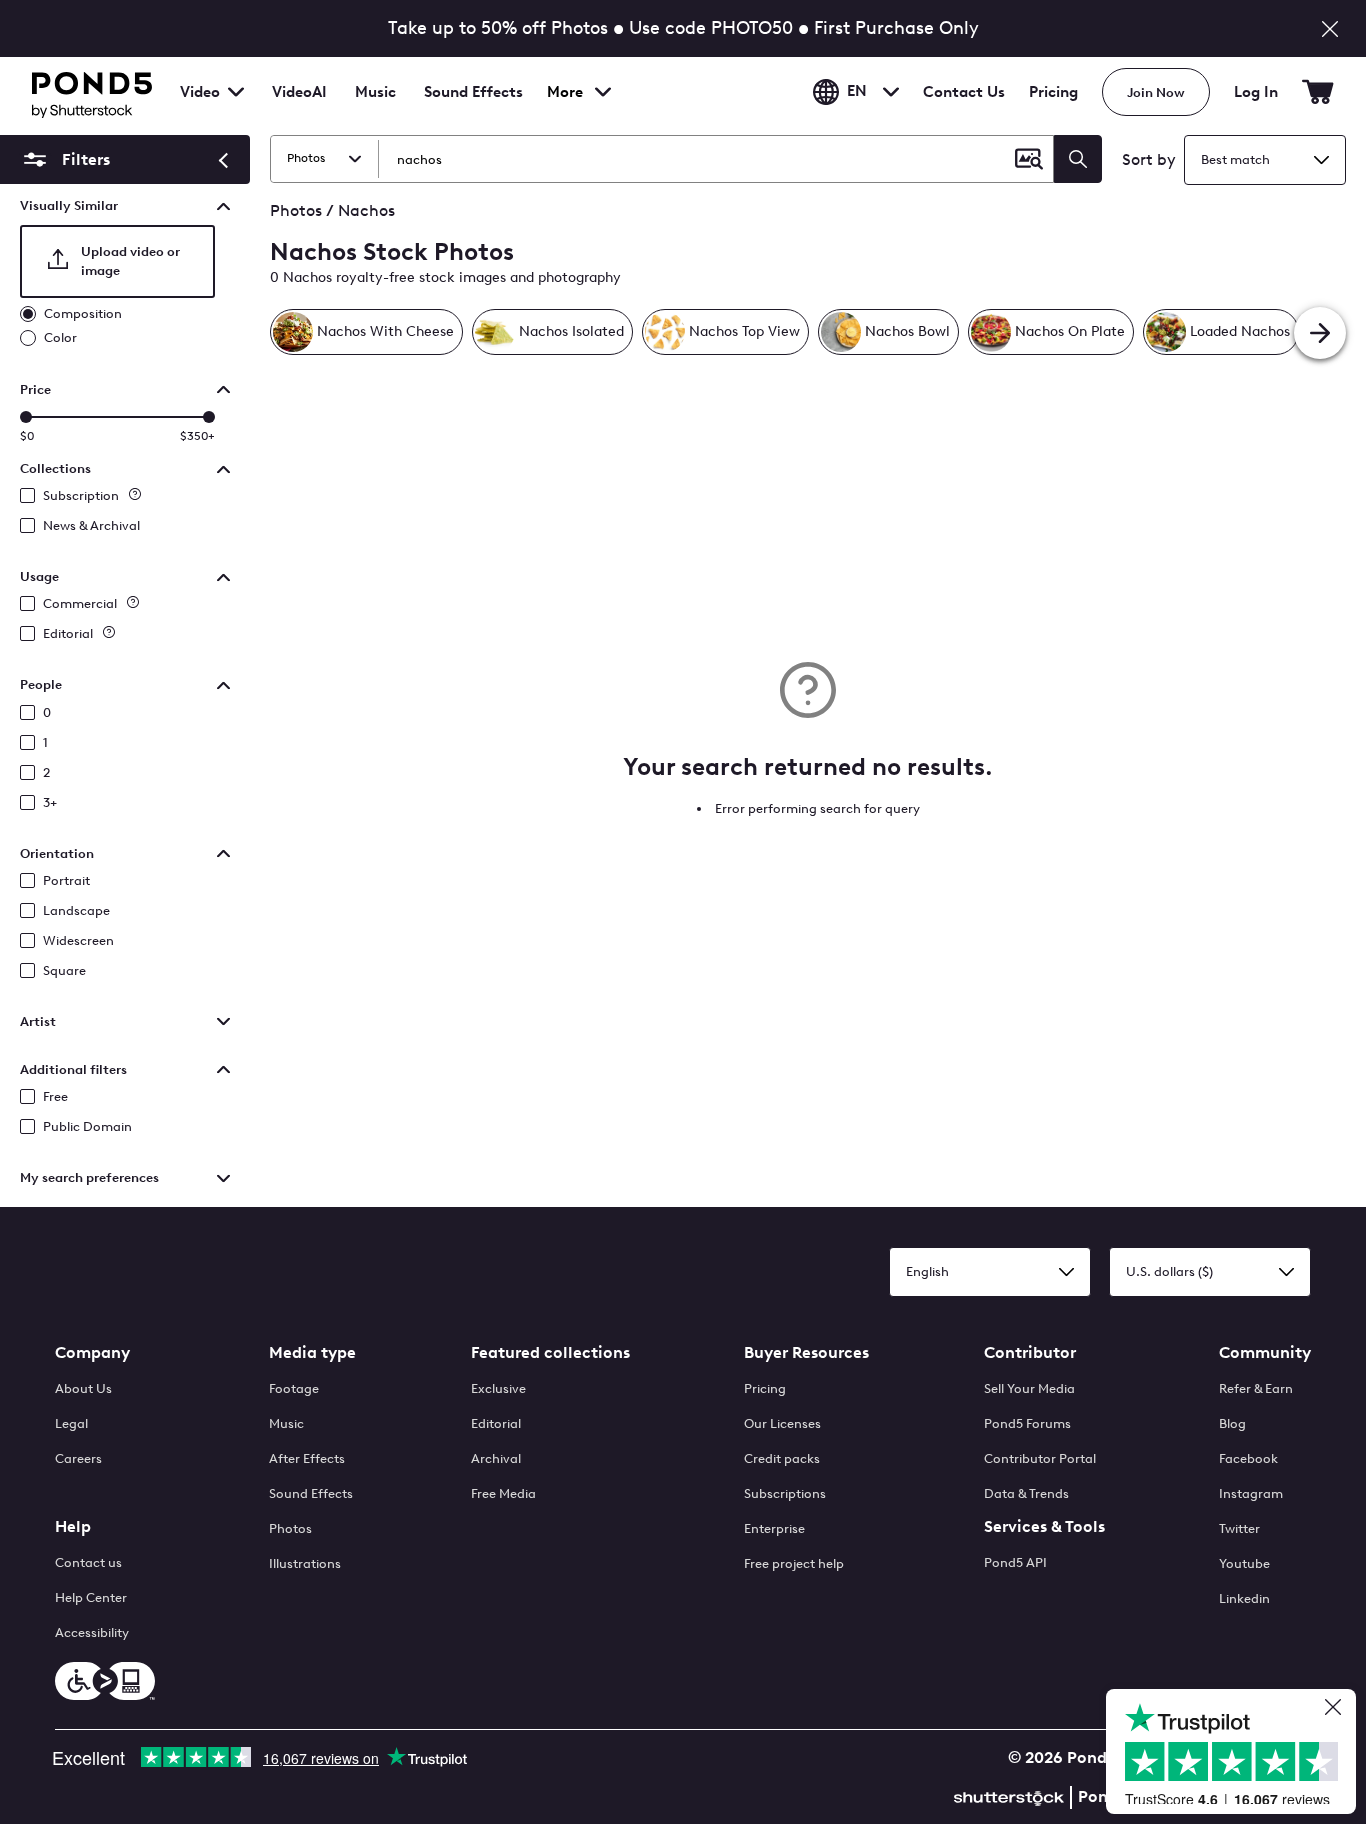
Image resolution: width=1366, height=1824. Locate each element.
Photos (290, 1528)
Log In (1256, 92)
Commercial (80, 603)
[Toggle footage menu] (236, 92)
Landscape (76, 910)
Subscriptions (785, 1493)
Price (35, 389)
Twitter (1239, 1528)
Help (73, 1526)
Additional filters (73, 1069)
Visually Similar (69, 205)
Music (286, 1423)
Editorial (68, 633)
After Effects (307, 1458)
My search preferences (89, 1177)
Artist (38, 1021)
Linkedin (1244, 1598)
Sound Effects (473, 105)
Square (64, 970)
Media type (312, 1352)
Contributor (1030, 1352)
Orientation (57, 853)
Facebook (1248, 1458)
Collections (55, 468)
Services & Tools (1044, 1526)
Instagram (1251, 1493)
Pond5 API (1015, 1562)
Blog (1232, 1423)
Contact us (88, 1562)
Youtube (1244, 1563)
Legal (71, 1423)
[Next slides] (1320, 333)
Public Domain (87, 1126)
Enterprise (774, 1528)
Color (60, 337)
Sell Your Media (1029, 1388)
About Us (83, 1388)
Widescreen (78, 940)
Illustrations (305, 1563)
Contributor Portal (1040, 1458)
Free (55, 1096)
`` (64, 159)
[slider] (26, 417)
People (41, 684)
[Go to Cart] (1318, 92)
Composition (83, 313)
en (857, 92)
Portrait (66, 880)
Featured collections (550, 1352)
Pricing (1053, 92)
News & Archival (91, 525)
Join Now (1156, 92)
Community (1265, 1352)
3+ (50, 802)
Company (92, 1352)
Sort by (1149, 159)
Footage (294, 1388)
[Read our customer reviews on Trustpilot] (1238, 1754)
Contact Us (964, 92)
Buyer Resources (806, 1352)
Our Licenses (782, 1423)
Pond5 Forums (1027, 1423)
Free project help (794, 1563)
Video (200, 92)
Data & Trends (1026, 1493)
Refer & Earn (1256, 1388)
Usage (39, 576)
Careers (78, 1458)
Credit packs (782, 1458)
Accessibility (92, 1632)
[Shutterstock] (1012, 1795)
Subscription (81, 495)
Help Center (91, 1597)
